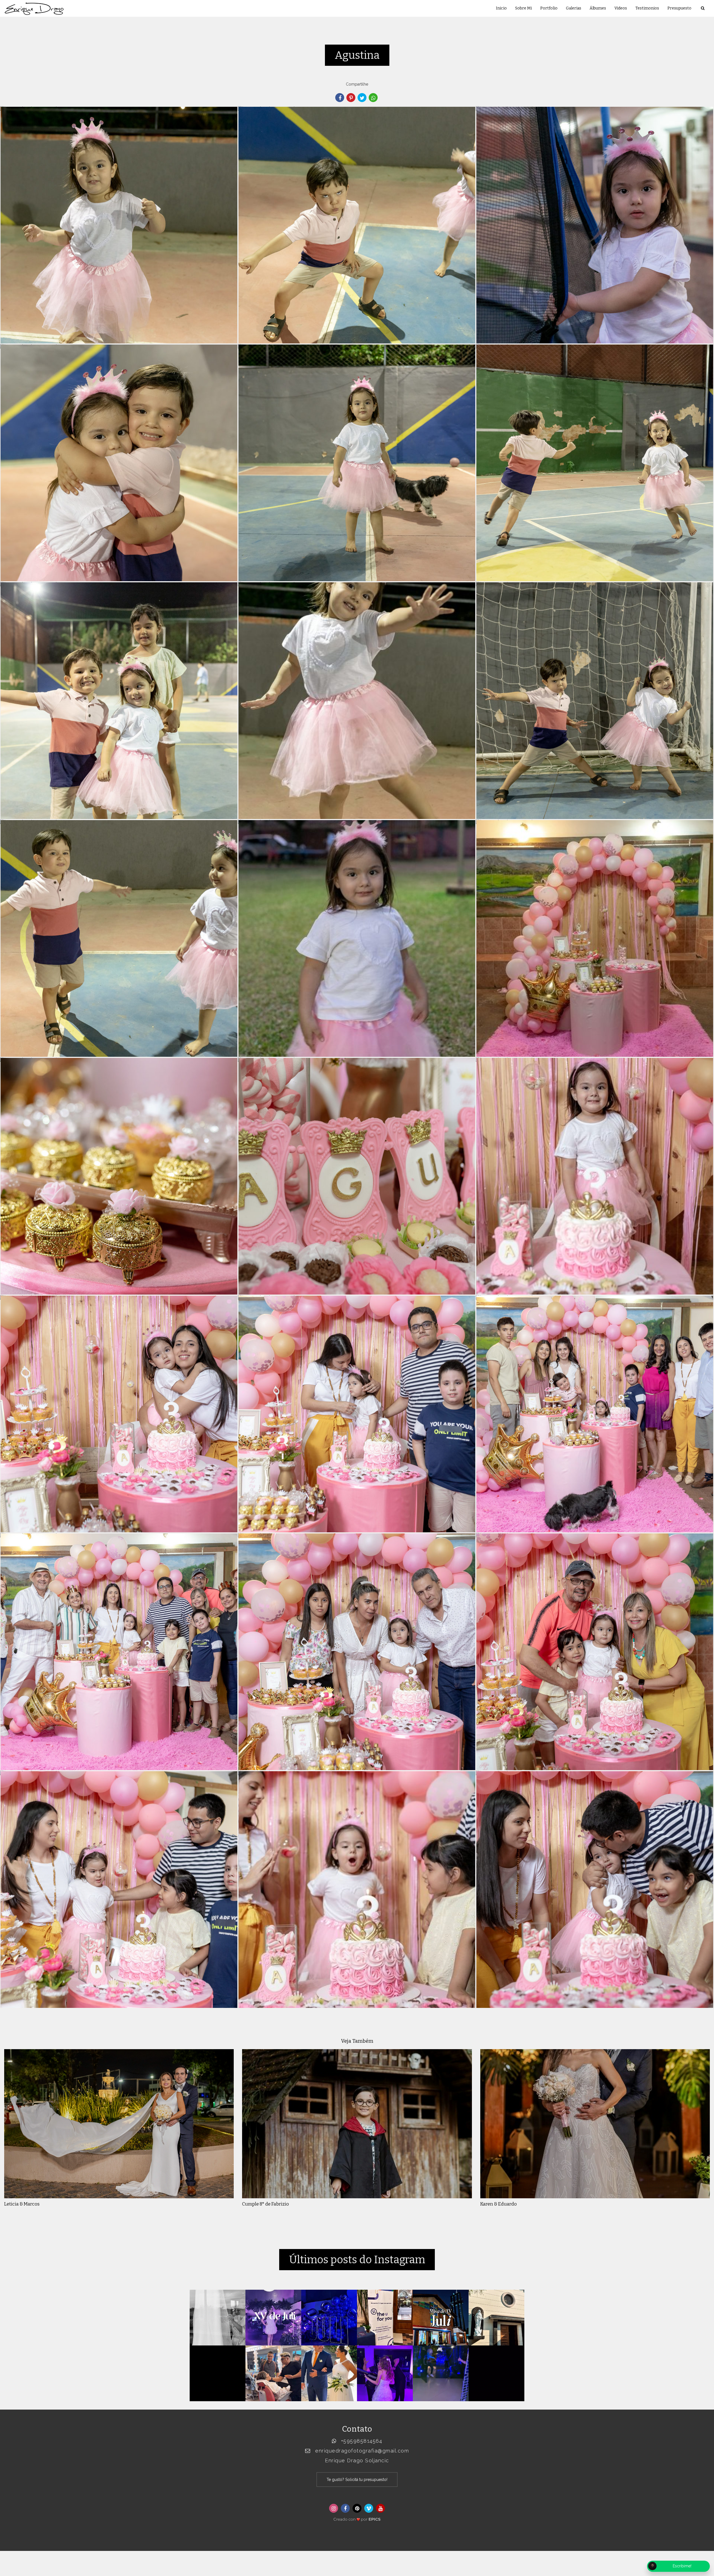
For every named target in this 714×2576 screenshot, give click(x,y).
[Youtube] (380, 2508)
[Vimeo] (369, 2508)
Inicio (501, 8)
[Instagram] (334, 2508)
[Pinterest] (357, 2508)
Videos (621, 8)
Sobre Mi (524, 8)
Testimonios (647, 8)
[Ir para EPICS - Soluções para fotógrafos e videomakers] (357, 2518)
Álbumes (598, 8)
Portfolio (549, 8)
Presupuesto (679, 8)
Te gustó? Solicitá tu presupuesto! (357, 2480)
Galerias (574, 8)
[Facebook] (345, 2508)
